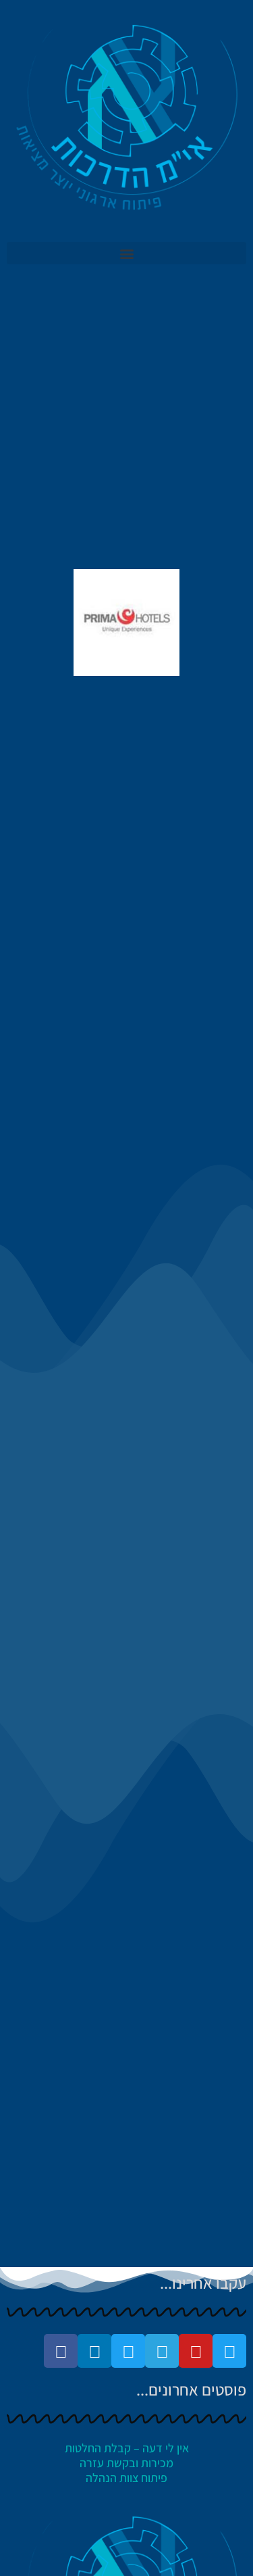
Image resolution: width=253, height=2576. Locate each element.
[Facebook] (61, 2351)
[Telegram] (162, 2351)
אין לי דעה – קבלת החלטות (127, 2448)
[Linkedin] (94, 2351)
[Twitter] (229, 2351)
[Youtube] (196, 2351)
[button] (126, 253)
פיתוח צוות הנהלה (126, 2478)
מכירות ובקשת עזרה (126, 2463)
